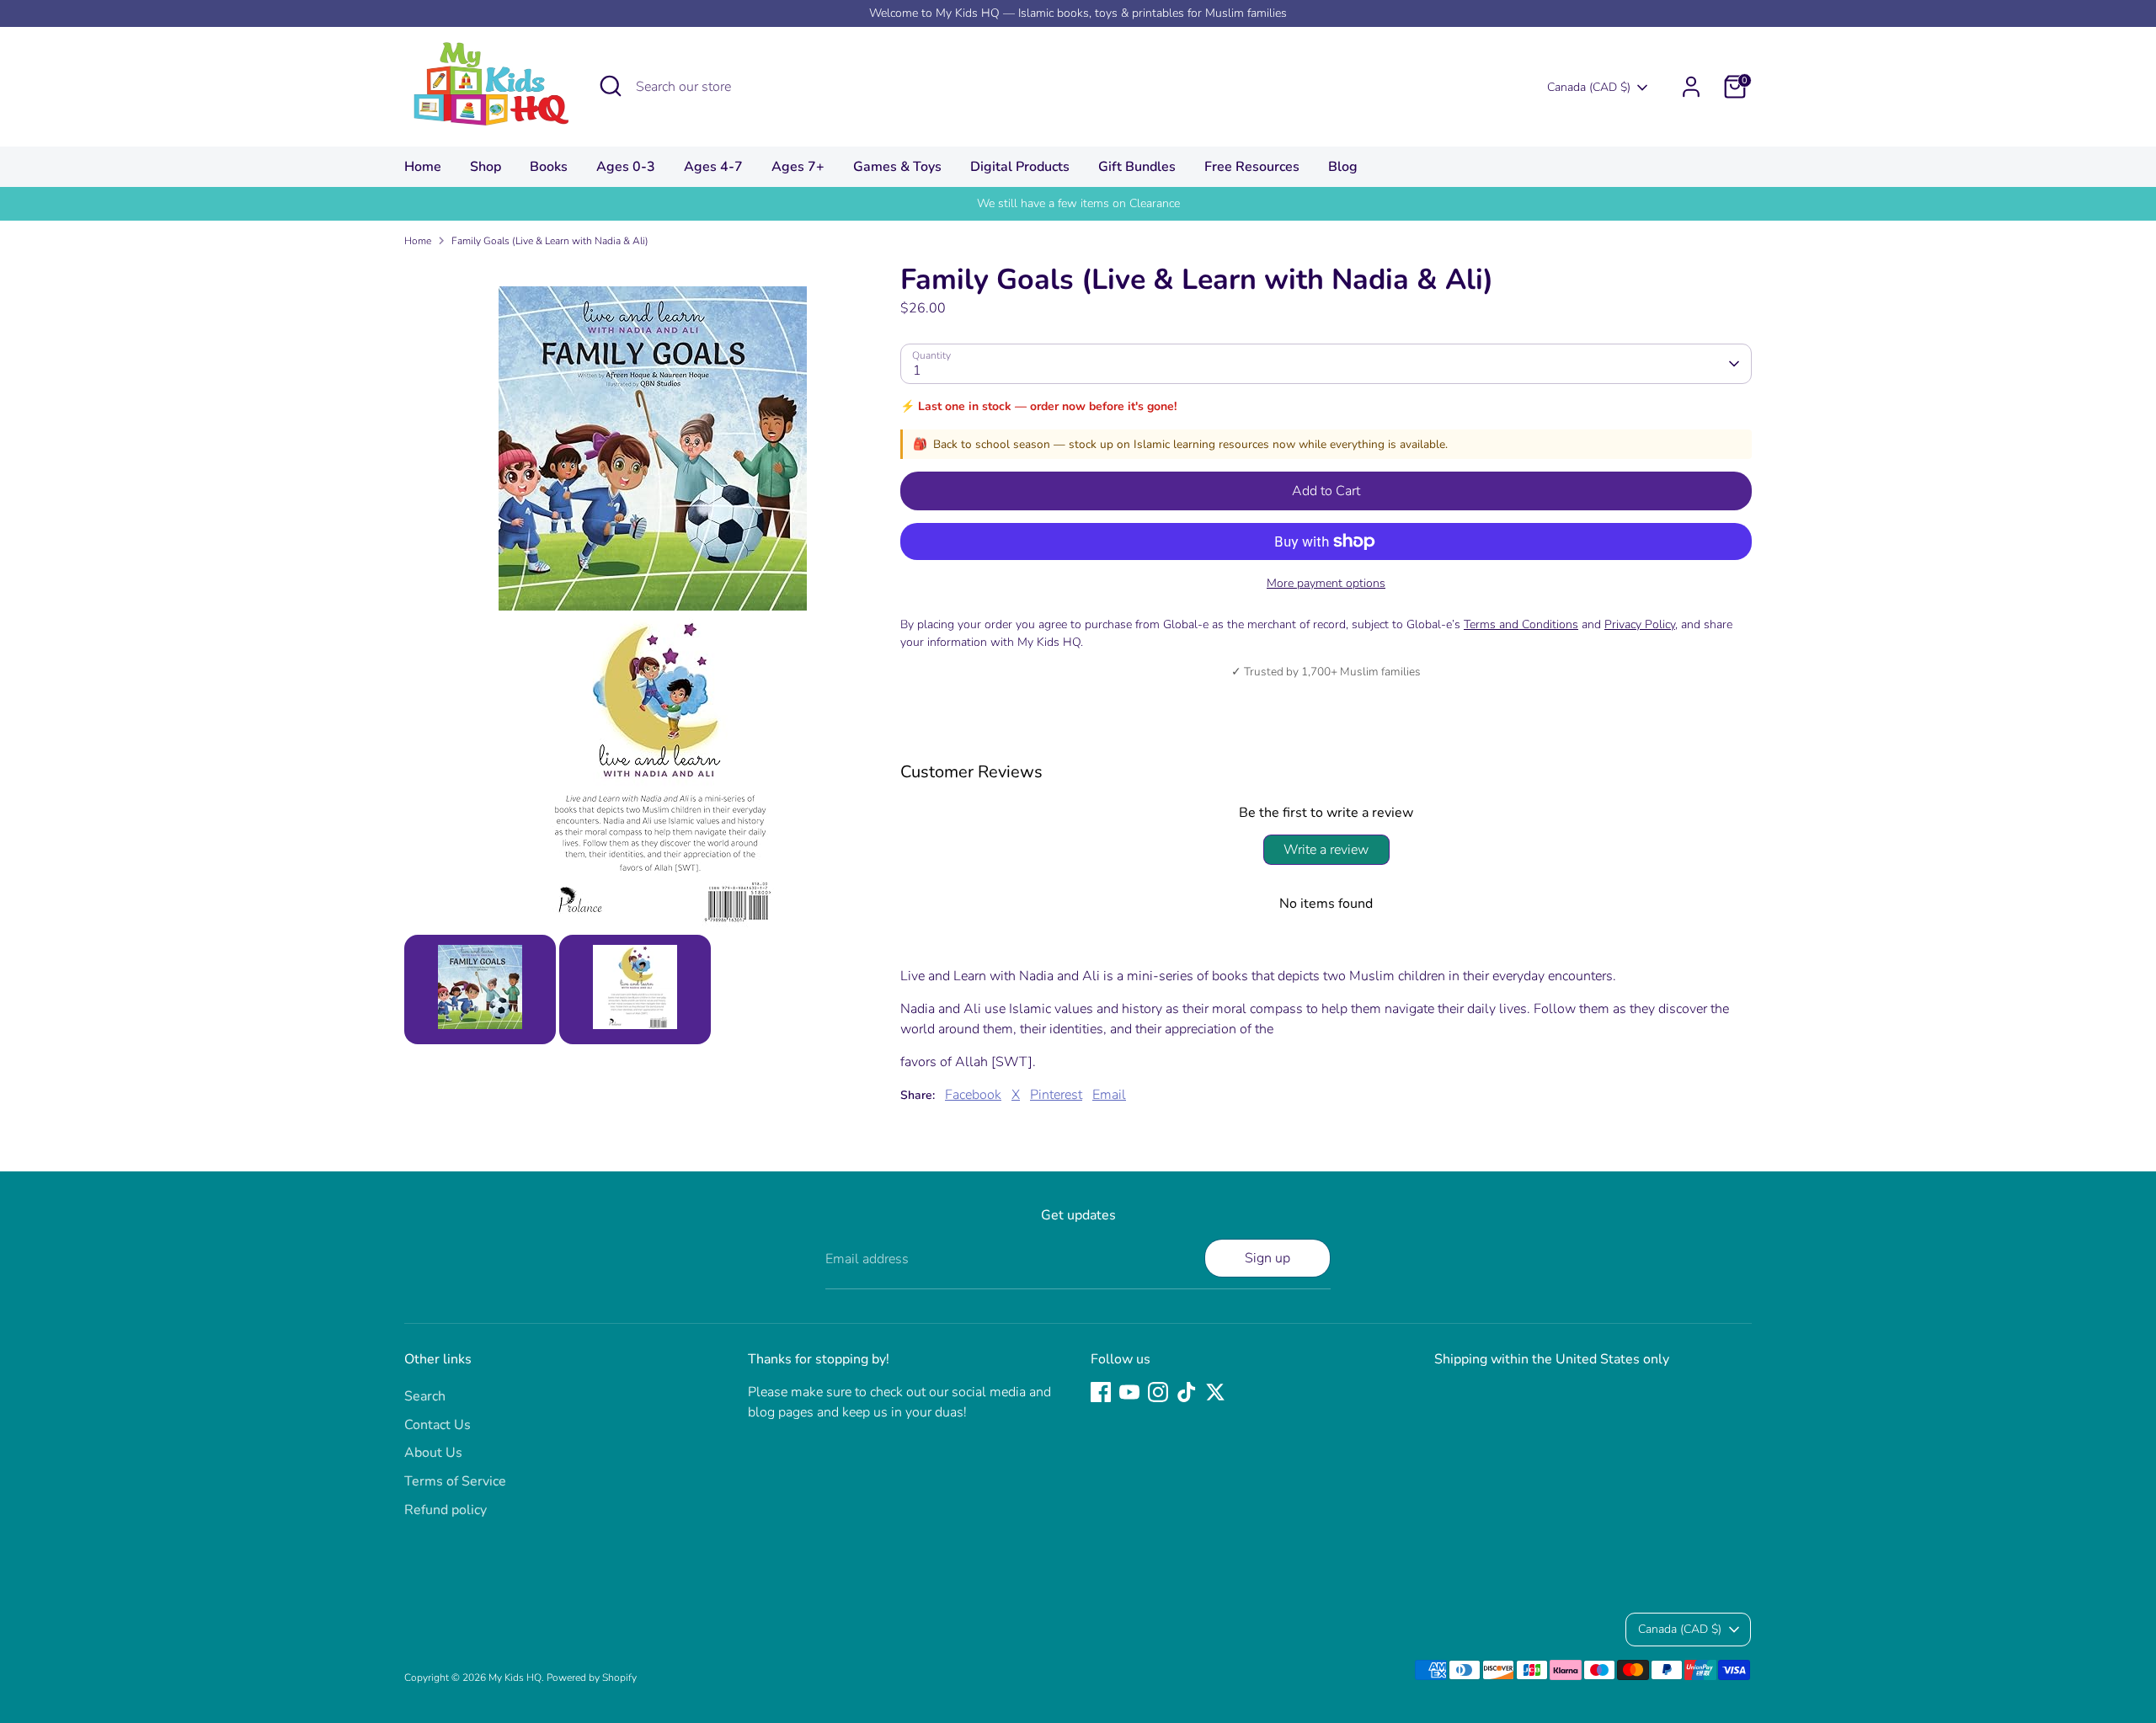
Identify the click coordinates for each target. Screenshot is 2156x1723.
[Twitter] (1215, 1392)
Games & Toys (897, 167)
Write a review (1326, 850)
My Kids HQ (515, 1678)
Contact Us (438, 1425)
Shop (486, 167)
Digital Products (1020, 167)
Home (423, 167)
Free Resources (1252, 167)
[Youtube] (1129, 1392)
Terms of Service (455, 1481)
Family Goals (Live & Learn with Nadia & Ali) (550, 241)
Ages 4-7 (713, 167)
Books (549, 167)
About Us (433, 1453)
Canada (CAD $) (1589, 87)
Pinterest (1056, 1095)
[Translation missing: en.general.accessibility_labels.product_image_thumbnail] (480, 990)
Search (425, 1396)
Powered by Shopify (592, 1678)
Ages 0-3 (626, 167)
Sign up (1267, 1258)
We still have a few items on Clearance (1078, 203)
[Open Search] (611, 86)
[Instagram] (1158, 1392)
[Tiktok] (1187, 1392)
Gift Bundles (1137, 167)
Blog (1343, 167)
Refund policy (446, 1510)
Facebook (973, 1095)
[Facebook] (1101, 1392)
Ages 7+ (798, 167)
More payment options (1326, 583)
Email (1109, 1095)
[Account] (1691, 87)
